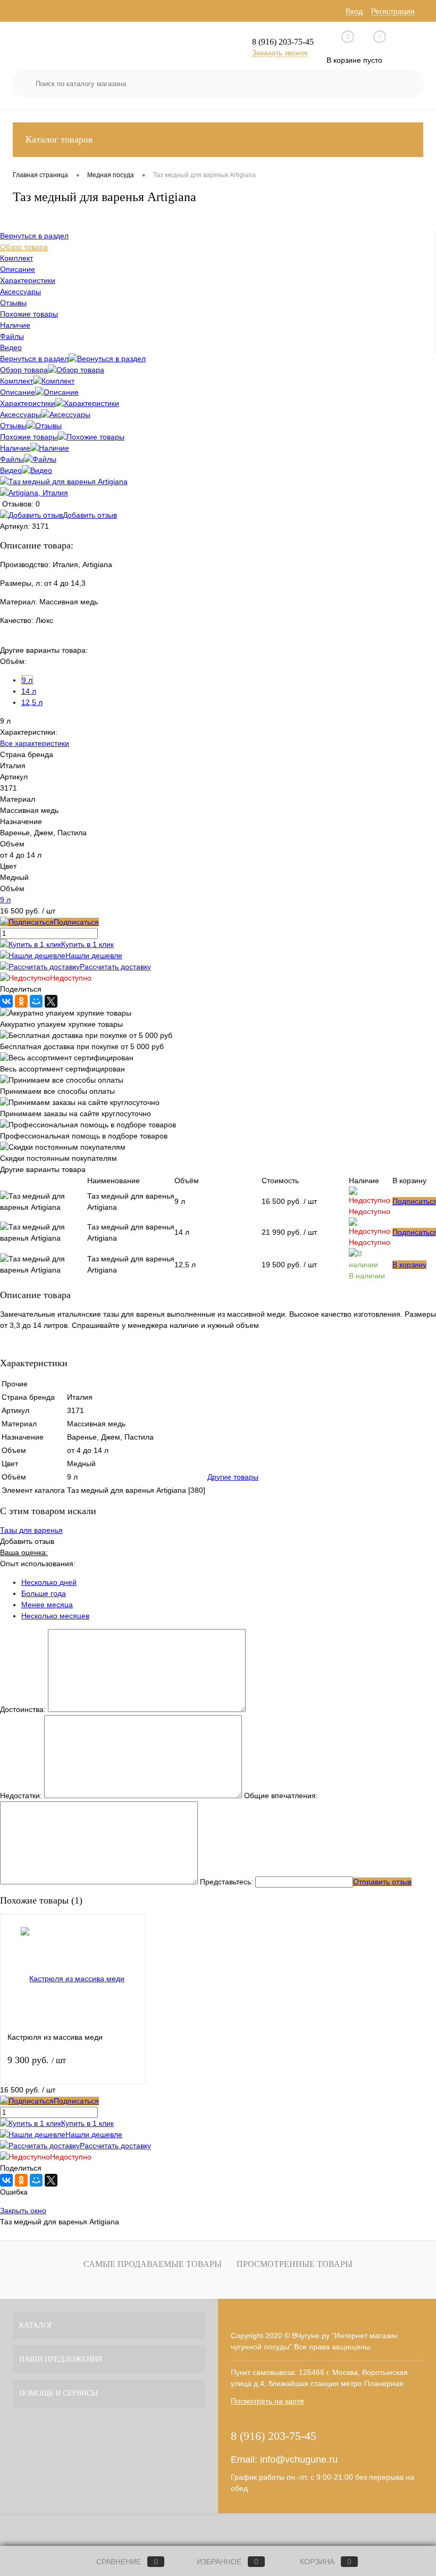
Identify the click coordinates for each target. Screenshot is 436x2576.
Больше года (44, 1593)
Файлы (12, 459)
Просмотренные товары (295, 2264)
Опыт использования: (38, 1564)
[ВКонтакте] (6, 1001)
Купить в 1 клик (87, 944)
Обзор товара (24, 370)
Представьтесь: (227, 1882)
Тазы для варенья (31, 1530)
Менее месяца (47, 1605)
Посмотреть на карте (267, 2401)
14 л (29, 691)
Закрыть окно (23, 2211)
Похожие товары (29, 437)
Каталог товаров (59, 139)
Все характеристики (35, 743)
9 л (27, 680)
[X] (51, 1001)
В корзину (409, 1265)
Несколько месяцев (55, 1616)
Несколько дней (49, 1582)
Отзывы (13, 426)
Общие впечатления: (281, 1796)
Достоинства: (23, 1709)
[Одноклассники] (21, 1001)
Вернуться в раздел (34, 359)
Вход (354, 11)
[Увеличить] (64, 481)
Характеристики (28, 403)
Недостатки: (21, 1796)
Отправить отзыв (382, 1882)
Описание (18, 392)
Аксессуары (20, 414)
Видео (11, 470)
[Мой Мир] (36, 1001)
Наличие (15, 448)
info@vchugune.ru (299, 2459)
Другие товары (233, 1477)
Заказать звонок (280, 53)
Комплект (16, 381)
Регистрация (393, 11)
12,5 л (32, 702)
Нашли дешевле (94, 955)
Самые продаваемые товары (153, 2264)
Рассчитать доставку (115, 967)
